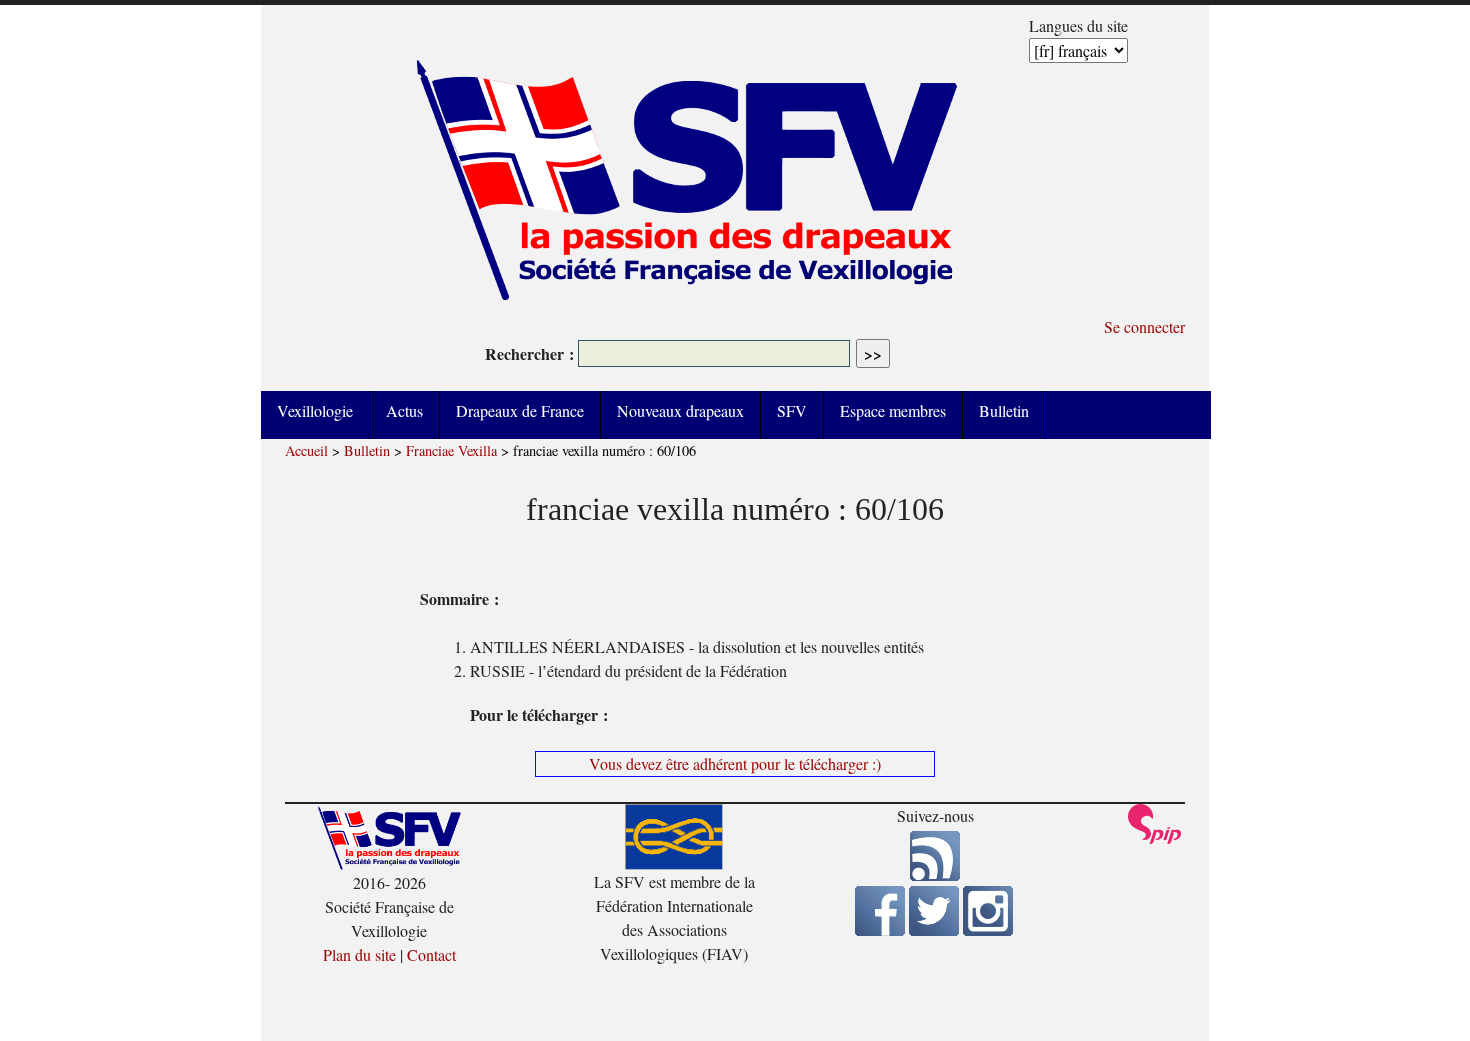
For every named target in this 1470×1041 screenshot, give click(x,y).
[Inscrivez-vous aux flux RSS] (935, 874)
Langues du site (1078, 25)
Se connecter (1144, 326)
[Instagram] (988, 929)
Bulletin (1004, 410)
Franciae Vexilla (451, 450)
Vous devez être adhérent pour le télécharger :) (735, 763)
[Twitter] (934, 929)
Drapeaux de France (520, 410)
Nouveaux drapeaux (680, 410)
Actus (404, 410)
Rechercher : (529, 353)
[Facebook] (880, 929)
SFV (792, 410)
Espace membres (893, 410)
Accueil (306, 450)
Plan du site (359, 954)
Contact (431, 954)
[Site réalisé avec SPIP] (1155, 838)
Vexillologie (315, 410)
